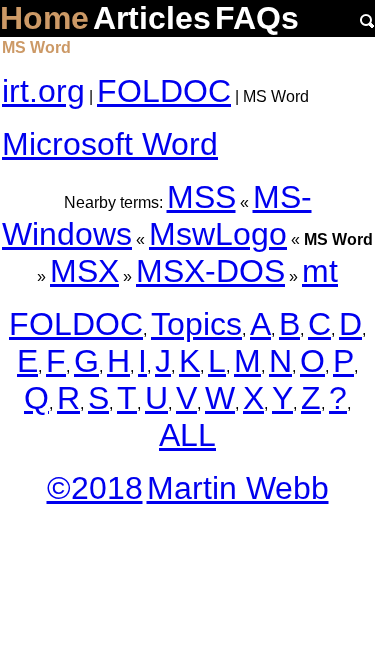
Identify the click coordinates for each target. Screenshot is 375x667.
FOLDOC (164, 91)
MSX (84, 271)
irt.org (43, 91)
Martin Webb (238, 488)
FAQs (257, 18)
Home (44, 18)
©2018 (95, 488)
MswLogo (218, 234)
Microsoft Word (110, 144)
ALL (187, 435)
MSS (201, 197)
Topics (196, 324)
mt (320, 271)
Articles (152, 18)
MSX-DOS (210, 271)
